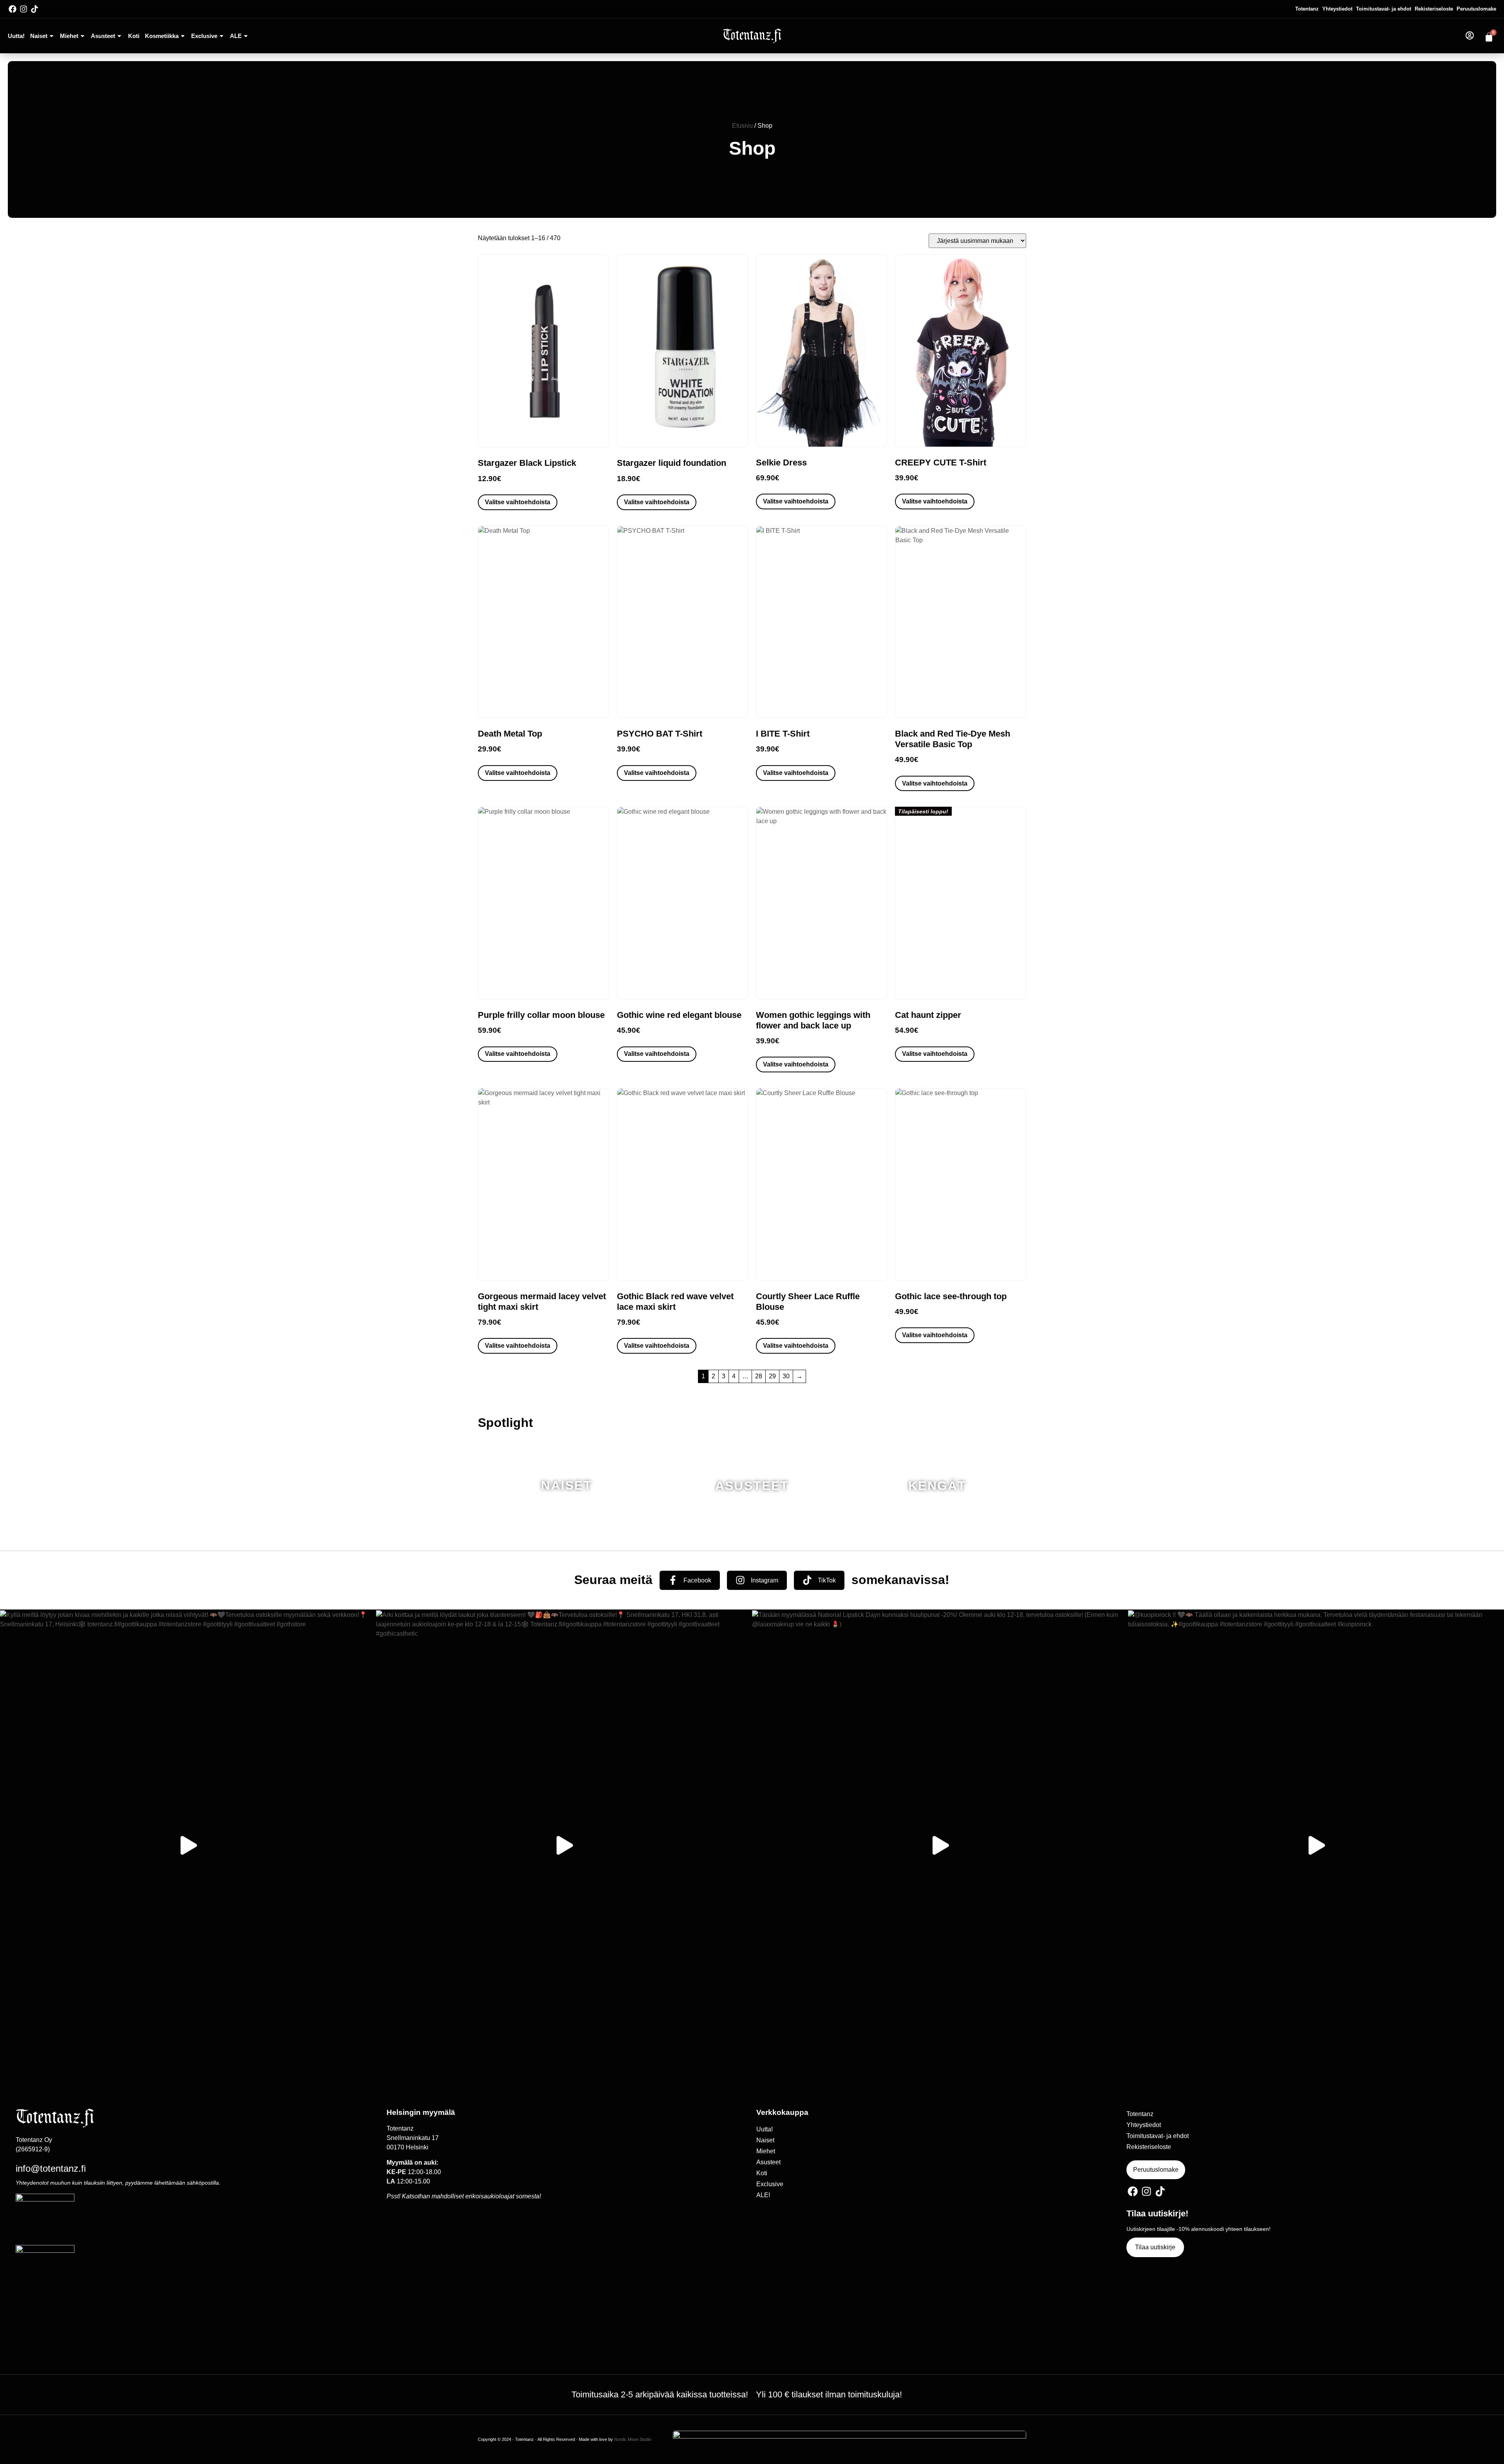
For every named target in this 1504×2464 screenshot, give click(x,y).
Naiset (39, 36)
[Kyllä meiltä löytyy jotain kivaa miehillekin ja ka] (188, 1845)
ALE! (763, 2195)
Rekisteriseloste (1434, 9)
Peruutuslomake (1476, 9)
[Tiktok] (34, 9)
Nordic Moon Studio (633, 2439)
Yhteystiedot (1337, 9)
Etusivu (742, 126)
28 (759, 1376)
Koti (134, 36)
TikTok (827, 1580)
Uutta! (16, 36)
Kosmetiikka (162, 36)
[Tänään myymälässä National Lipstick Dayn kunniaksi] (940, 1845)
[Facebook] (13, 9)
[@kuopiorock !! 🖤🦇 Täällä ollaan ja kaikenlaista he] (1316, 1845)
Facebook (697, 1580)
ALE (236, 36)
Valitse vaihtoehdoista (518, 502)
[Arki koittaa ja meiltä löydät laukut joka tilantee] (564, 1845)
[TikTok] (807, 1580)
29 (772, 1376)
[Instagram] (23, 9)
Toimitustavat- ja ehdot (1384, 9)
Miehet (69, 36)
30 (786, 1376)
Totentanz (1307, 9)
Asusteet (103, 36)
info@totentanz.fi (51, 2168)
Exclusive (204, 36)
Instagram (765, 1580)
